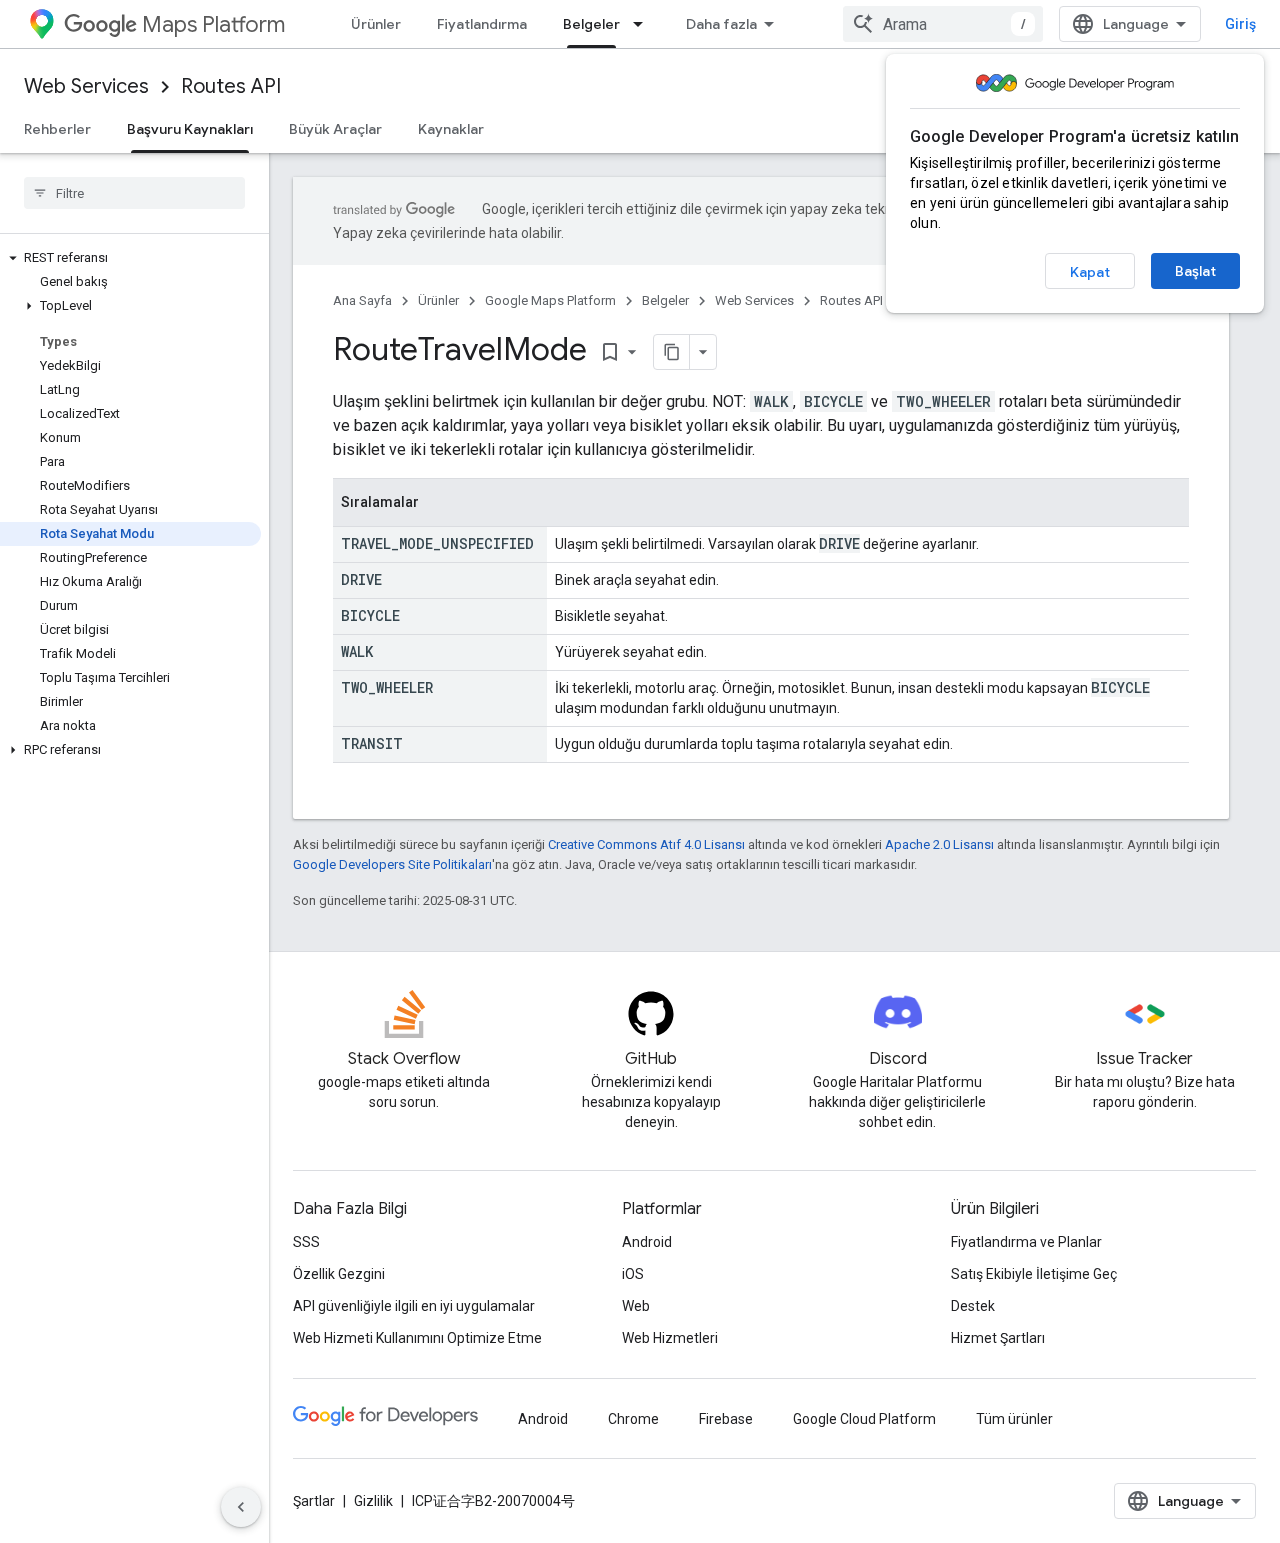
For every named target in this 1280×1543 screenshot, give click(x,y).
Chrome (633, 1419)
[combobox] (943, 24)
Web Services (86, 86)
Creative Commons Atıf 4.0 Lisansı (646, 844)
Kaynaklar (451, 129)
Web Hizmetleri (670, 1338)
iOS (633, 1274)
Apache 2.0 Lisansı (939, 844)
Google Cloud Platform (864, 1419)
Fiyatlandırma (482, 24)
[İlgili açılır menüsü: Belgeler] (644, 24)
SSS (306, 1242)
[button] (130, 258)
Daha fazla (721, 24)
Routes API (231, 86)
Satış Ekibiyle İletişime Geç (1034, 1274)
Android (647, 1242)
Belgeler (591, 24)
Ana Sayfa (362, 300)
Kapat (1090, 272)
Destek (973, 1306)
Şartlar (314, 1501)
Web (636, 1306)
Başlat (1195, 271)
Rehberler (57, 129)
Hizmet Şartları (998, 1338)
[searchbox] (134, 193)
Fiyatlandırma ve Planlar (1026, 1242)
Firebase (726, 1419)
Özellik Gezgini (339, 1274)
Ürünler (376, 24)
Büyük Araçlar (335, 129)
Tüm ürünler (1014, 1419)
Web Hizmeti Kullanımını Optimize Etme (417, 1338)
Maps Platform (213, 24)
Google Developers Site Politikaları (392, 864)
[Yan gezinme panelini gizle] (241, 1507)
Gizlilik (373, 1501)
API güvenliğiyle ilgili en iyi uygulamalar (414, 1306)
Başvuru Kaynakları (190, 129)
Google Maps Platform (550, 300)
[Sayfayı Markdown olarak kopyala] (672, 352)
